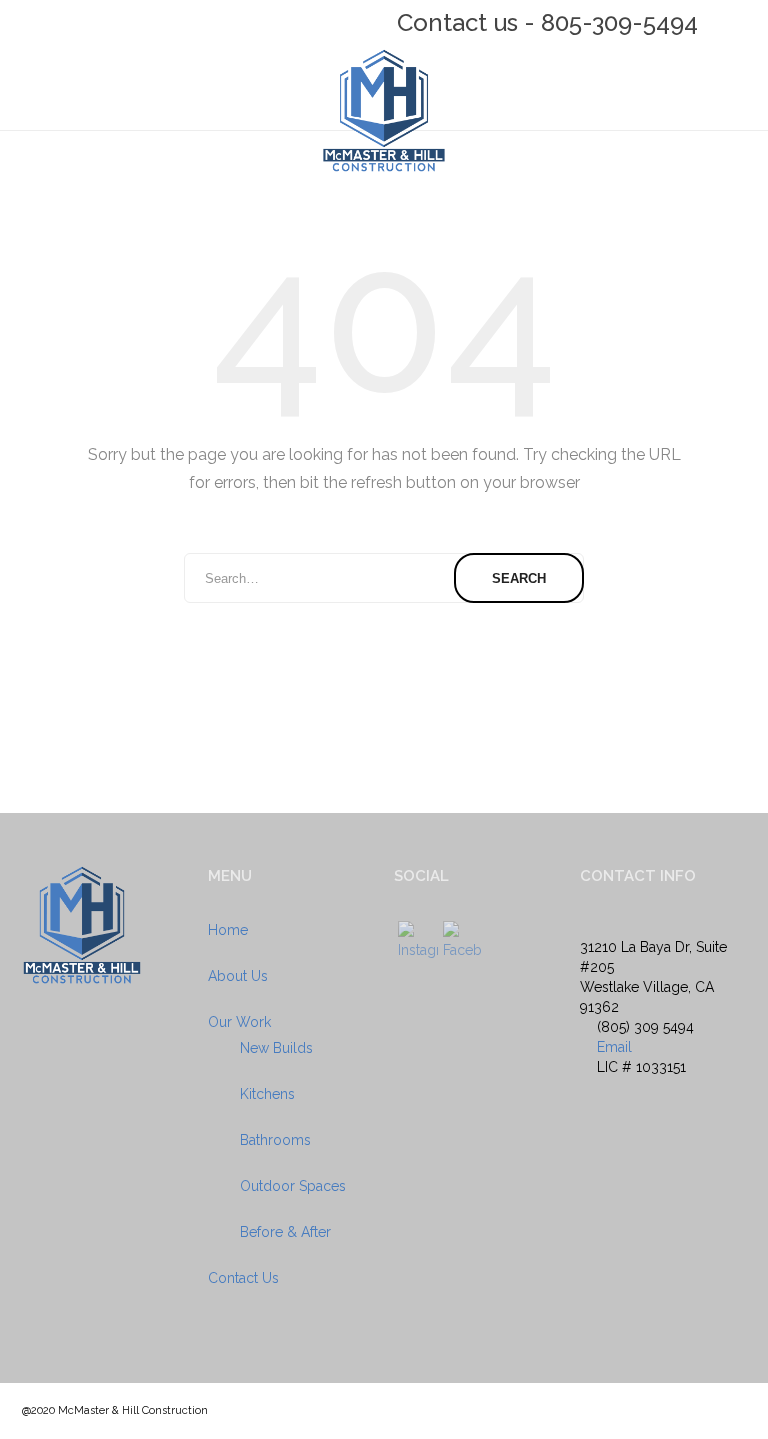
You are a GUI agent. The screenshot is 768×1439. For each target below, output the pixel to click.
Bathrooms (275, 1140)
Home (228, 930)
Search (519, 578)
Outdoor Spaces (293, 1186)
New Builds (276, 1048)
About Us (238, 976)
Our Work (239, 1022)
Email (614, 1047)
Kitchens (267, 1094)
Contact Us (243, 1278)
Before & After (285, 1232)
